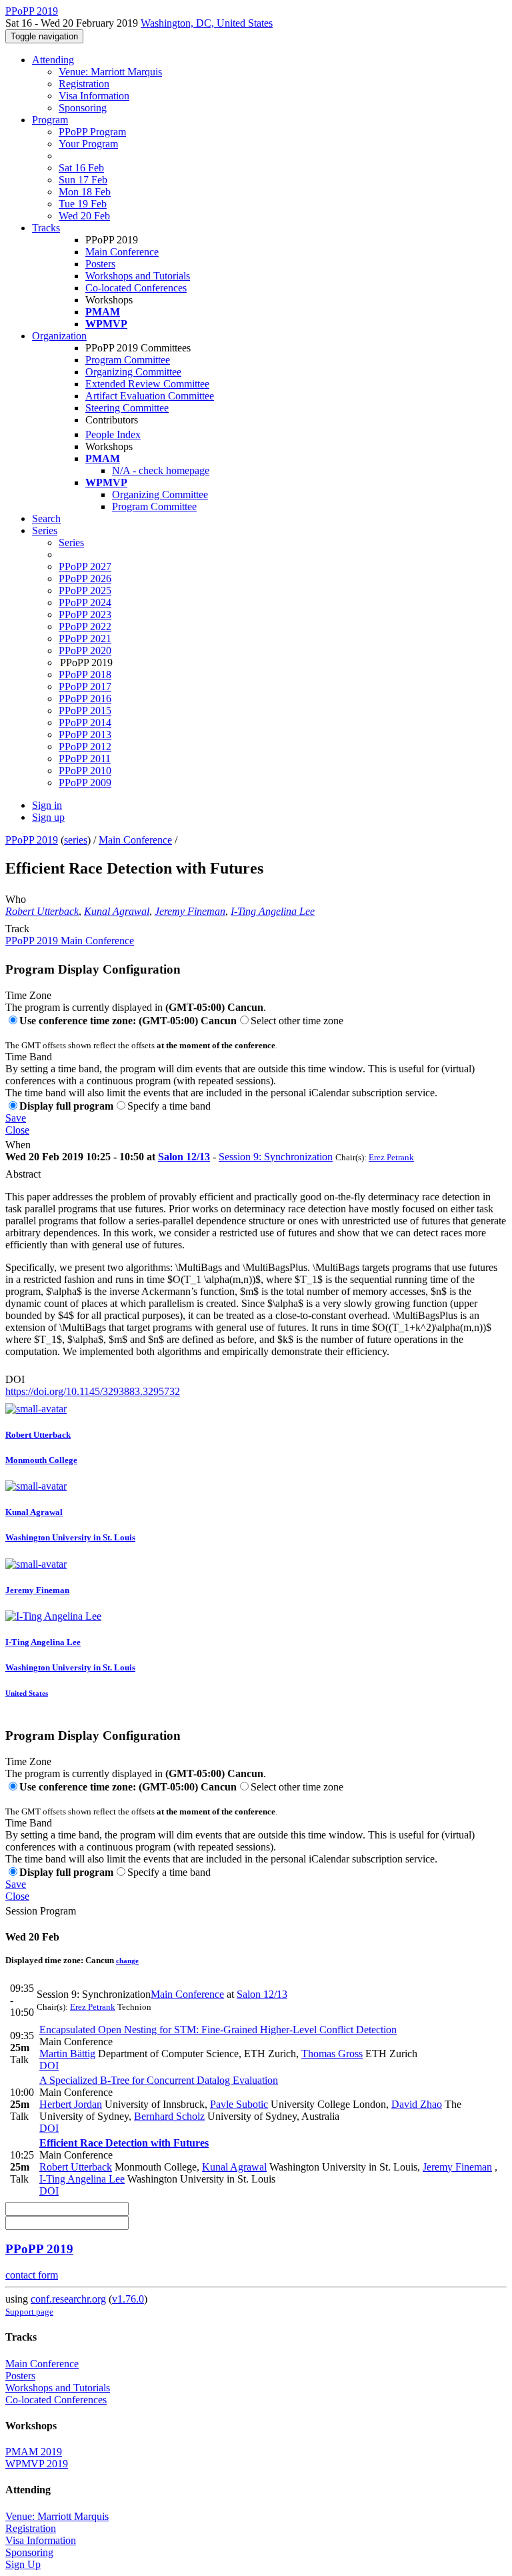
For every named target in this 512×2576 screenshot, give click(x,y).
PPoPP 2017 (85, 687)
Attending (53, 60)
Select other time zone (297, 1021)
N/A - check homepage (161, 470)
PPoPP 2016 (85, 699)
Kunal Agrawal (117, 911)
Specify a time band (169, 1106)
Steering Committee (127, 408)
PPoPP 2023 (85, 614)
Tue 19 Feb (83, 204)
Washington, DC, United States (207, 23)
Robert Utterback (42, 911)
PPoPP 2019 (32, 840)
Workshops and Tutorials (138, 276)
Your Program (88, 144)
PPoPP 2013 (85, 735)
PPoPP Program (92, 132)
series (76, 840)
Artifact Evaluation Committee (150, 396)
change (127, 1961)
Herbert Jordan (71, 2104)
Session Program (41, 1911)
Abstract (23, 1174)
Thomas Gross (332, 2054)
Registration (84, 84)
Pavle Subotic (239, 2104)
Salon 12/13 (184, 1157)
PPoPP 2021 (85, 638)
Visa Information (94, 96)
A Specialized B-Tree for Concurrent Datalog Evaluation (159, 2080)
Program (50, 120)
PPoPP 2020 (85, 651)
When (18, 1145)
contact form (32, 2275)
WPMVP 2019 (37, 2464)
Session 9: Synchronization (276, 1157)
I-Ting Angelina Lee (273, 911)
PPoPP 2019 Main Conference (70, 941)
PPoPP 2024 (85, 602)
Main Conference (122, 252)
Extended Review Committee (147, 384)
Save (16, 1118)
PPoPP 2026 (85, 578)
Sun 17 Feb (83, 180)
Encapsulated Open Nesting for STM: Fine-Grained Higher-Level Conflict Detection (218, 2030)
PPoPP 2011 (85, 759)
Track (17, 929)
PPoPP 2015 (85, 711)
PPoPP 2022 (85, 626)
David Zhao (417, 2104)
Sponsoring (83, 108)
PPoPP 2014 (85, 723)
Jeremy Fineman (190, 911)
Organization (59, 336)
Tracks (46, 228)
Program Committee (128, 360)
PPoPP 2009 (85, 783)
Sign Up (23, 2564)
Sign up (48, 817)
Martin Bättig (67, 2054)
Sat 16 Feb (81, 168)
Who (16, 899)
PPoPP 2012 (85, 747)
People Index (113, 434)
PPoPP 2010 (85, 771)
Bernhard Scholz (169, 2116)
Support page (29, 2312)
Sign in (47, 805)
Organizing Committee (133, 372)
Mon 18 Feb (85, 192)
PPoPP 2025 (85, 590)
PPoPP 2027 (85, 566)
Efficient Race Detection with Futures (124, 2143)
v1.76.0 (128, 2299)
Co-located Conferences (136, 288)
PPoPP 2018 (85, 675)
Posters (100, 264)
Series (71, 542)
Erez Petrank (391, 1157)
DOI (15, 1379)
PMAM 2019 (34, 2452)
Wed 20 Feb (84, 216)
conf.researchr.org (68, 2299)
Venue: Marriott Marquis (110, 72)
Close (17, 1130)
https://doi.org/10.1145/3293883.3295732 (93, 1391)
